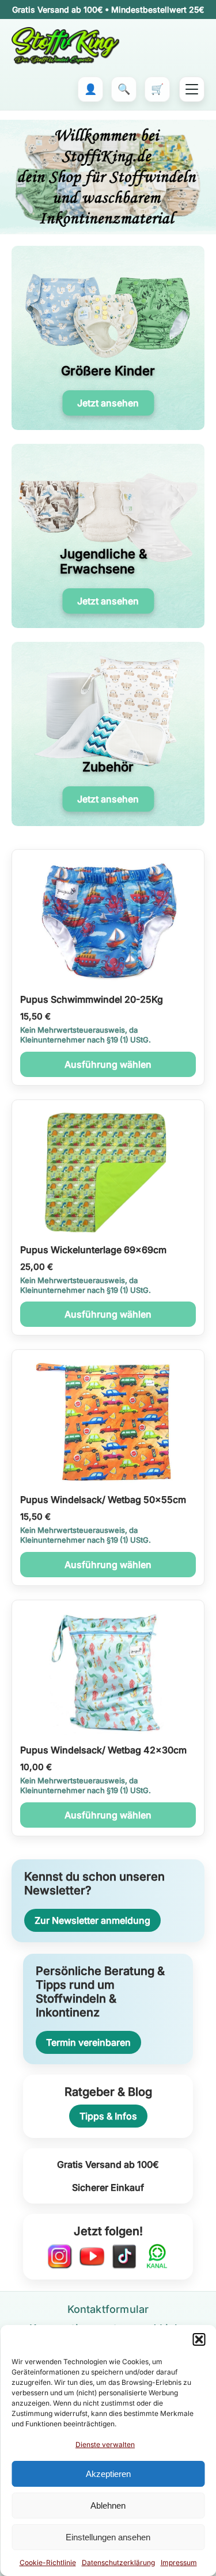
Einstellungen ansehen (108, 2537)
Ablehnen (108, 2505)
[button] (199, 2339)
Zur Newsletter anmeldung (92, 1920)
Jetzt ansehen (108, 403)
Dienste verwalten (105, 2444)
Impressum (179, 2562)
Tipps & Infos (108, 2116)
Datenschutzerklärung (118, 2562)
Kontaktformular (108, 2309)
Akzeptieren (108, 2474)
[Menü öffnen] (192, 89)
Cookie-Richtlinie (48, 2562)
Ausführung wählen (108, 1064)
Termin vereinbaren (88, 2042)
